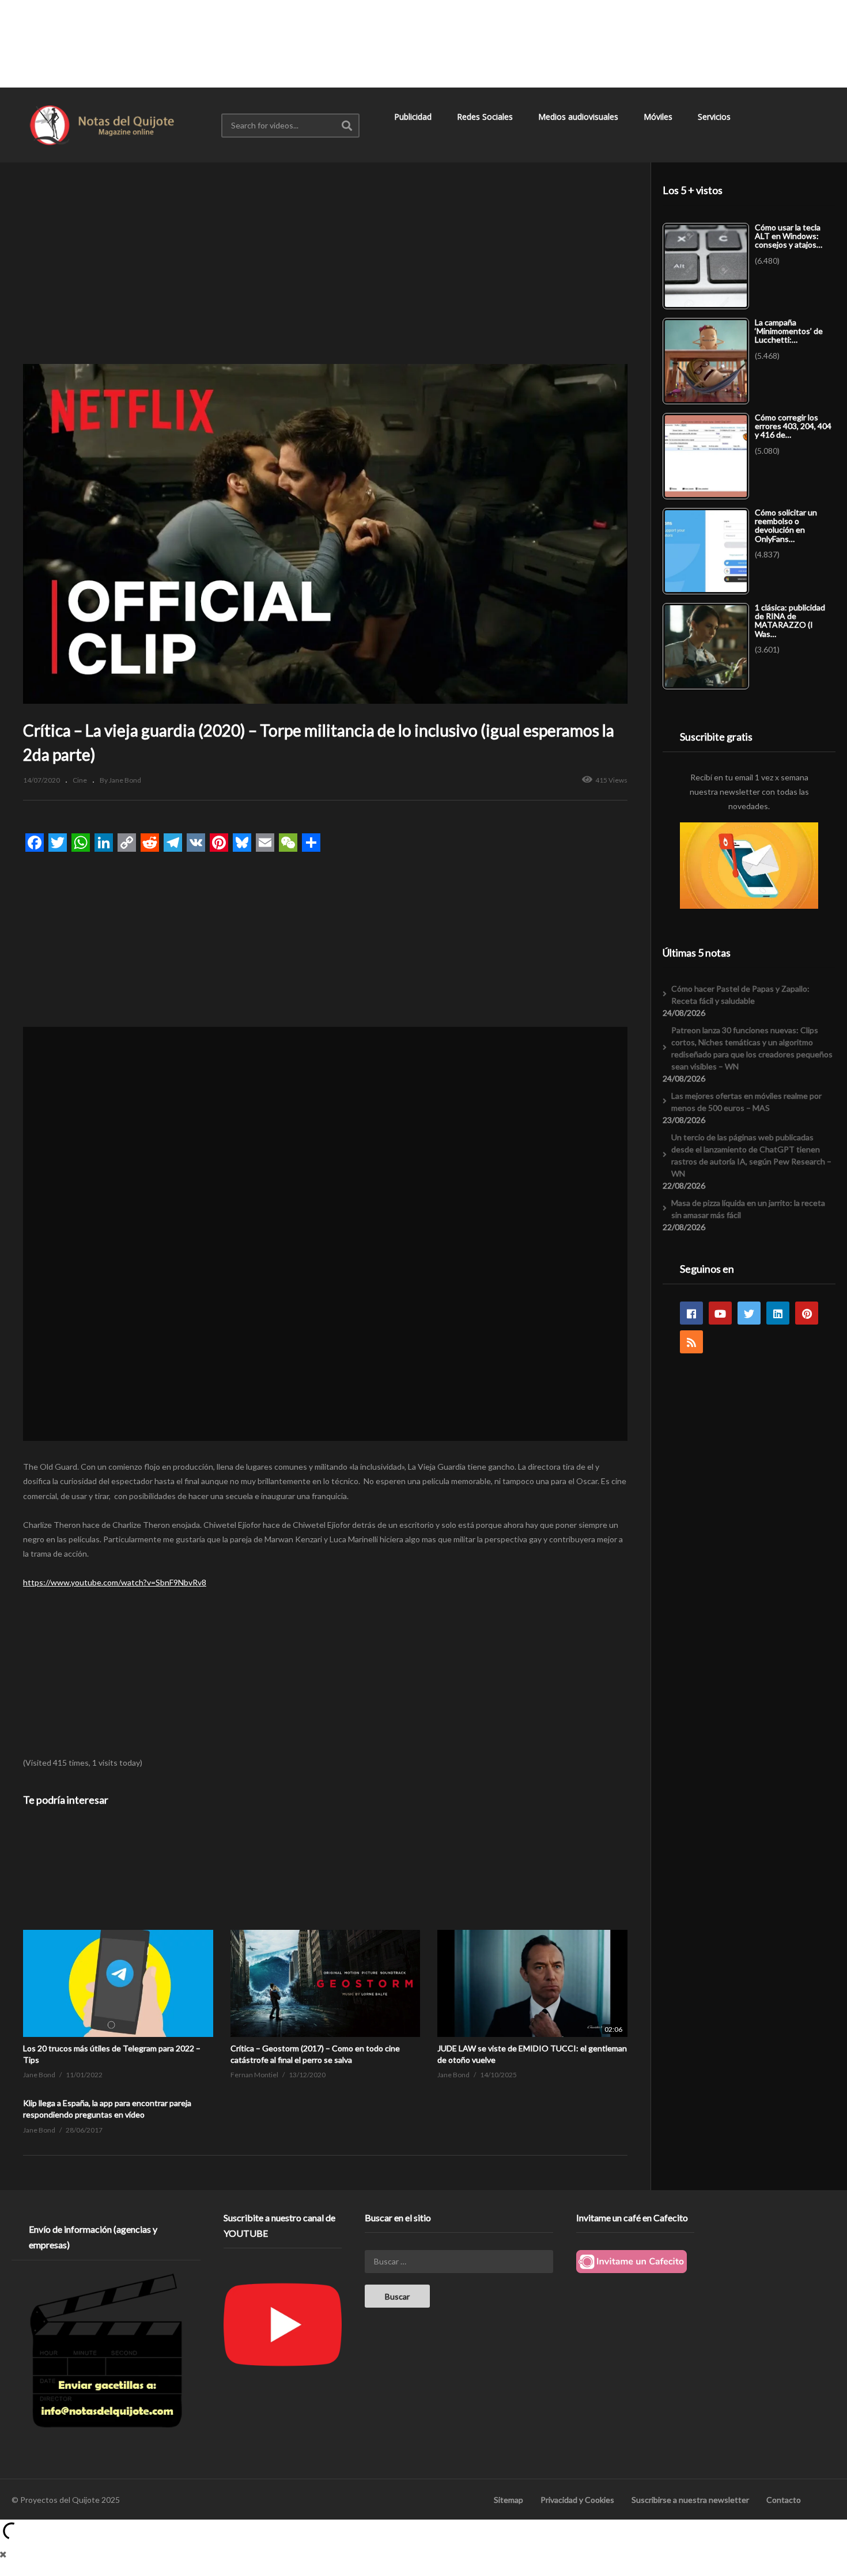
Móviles (659, 117)
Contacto (784, 2500)
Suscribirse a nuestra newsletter (690, 2500)
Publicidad (414, 117)
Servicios (715, 117)
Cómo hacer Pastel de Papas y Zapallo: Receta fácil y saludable (740, 995)
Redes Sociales (486, 117)
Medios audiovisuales (579, 117)
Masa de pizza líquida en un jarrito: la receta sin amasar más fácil (748, 1209)
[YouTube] (720, 1313)
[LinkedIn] (778, 1313)
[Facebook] (691, 1313)
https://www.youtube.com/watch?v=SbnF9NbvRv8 (115, 1582)
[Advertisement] (423, 43)
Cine (80, 780)
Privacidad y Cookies (577, 2500)
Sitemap (508, 2500)
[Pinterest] (807, 1313)
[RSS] (691, 1342)
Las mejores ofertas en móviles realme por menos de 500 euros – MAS (746, 1102)
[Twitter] (749, 1313)
